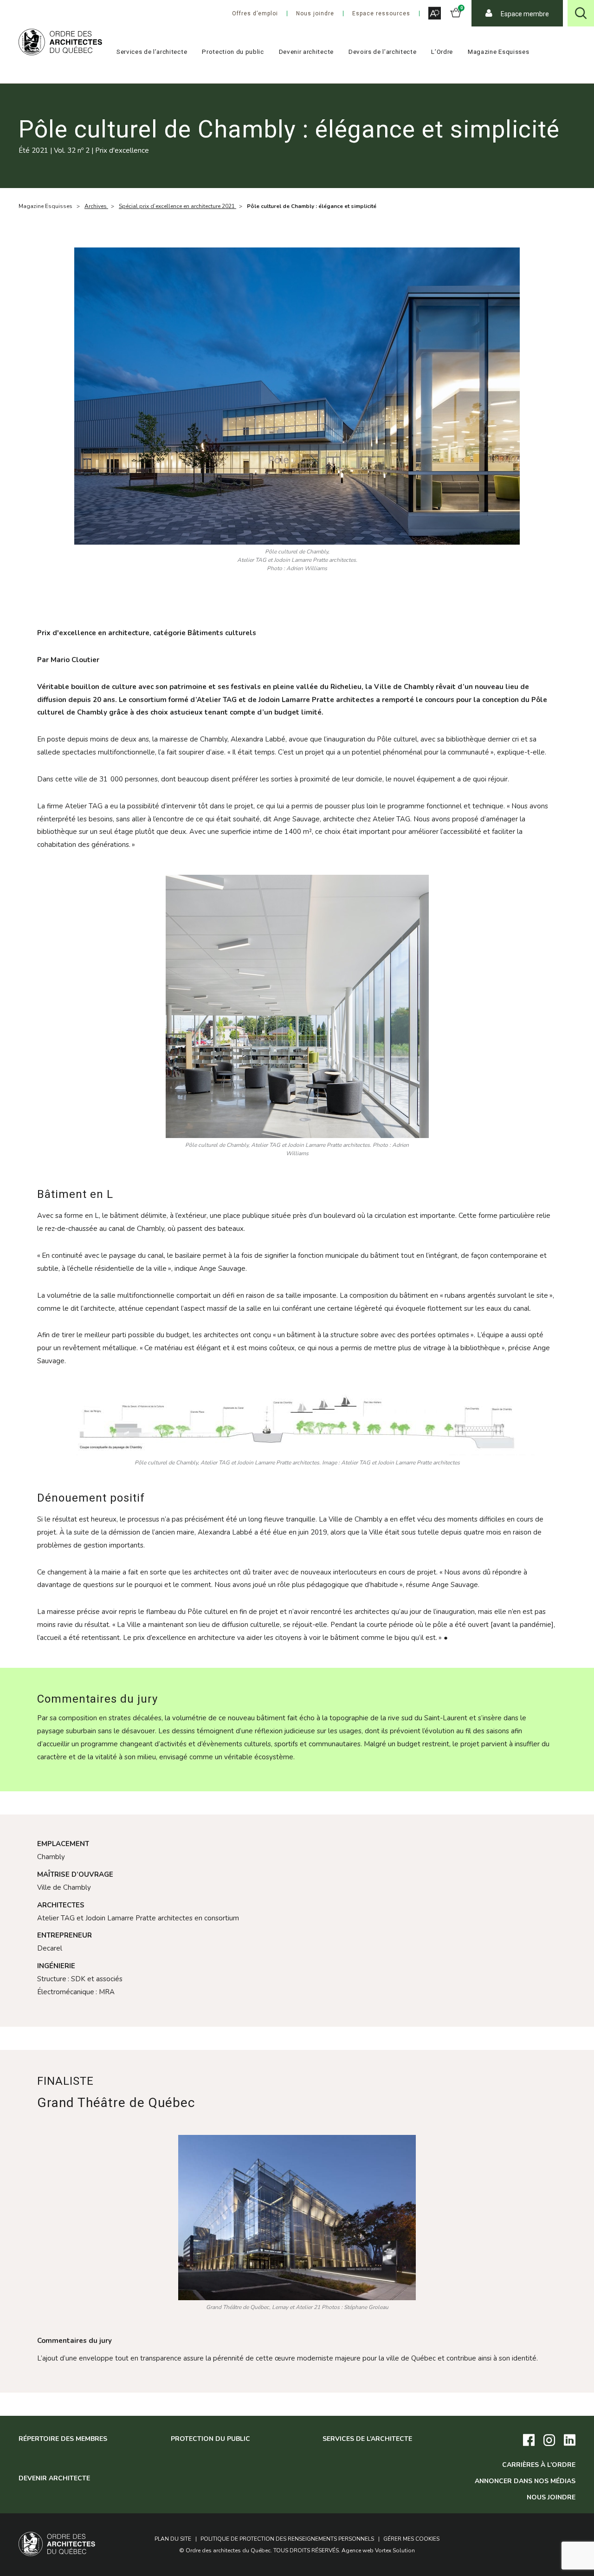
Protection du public (233, 52)
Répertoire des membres (63, 2439)
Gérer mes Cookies (411, 2539)
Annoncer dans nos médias (525, 2481)
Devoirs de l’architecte (383, 52)
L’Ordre (442, 52)
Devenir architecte (306, 52)
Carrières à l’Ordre (539, 2465)
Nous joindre (315, 13)
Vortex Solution (395, 2550)
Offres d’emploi (255, 13)
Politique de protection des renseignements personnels (287, 2539)
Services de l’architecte (152, 52)
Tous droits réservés (306, 2550)
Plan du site (173, 2539)
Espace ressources (381, 13)
